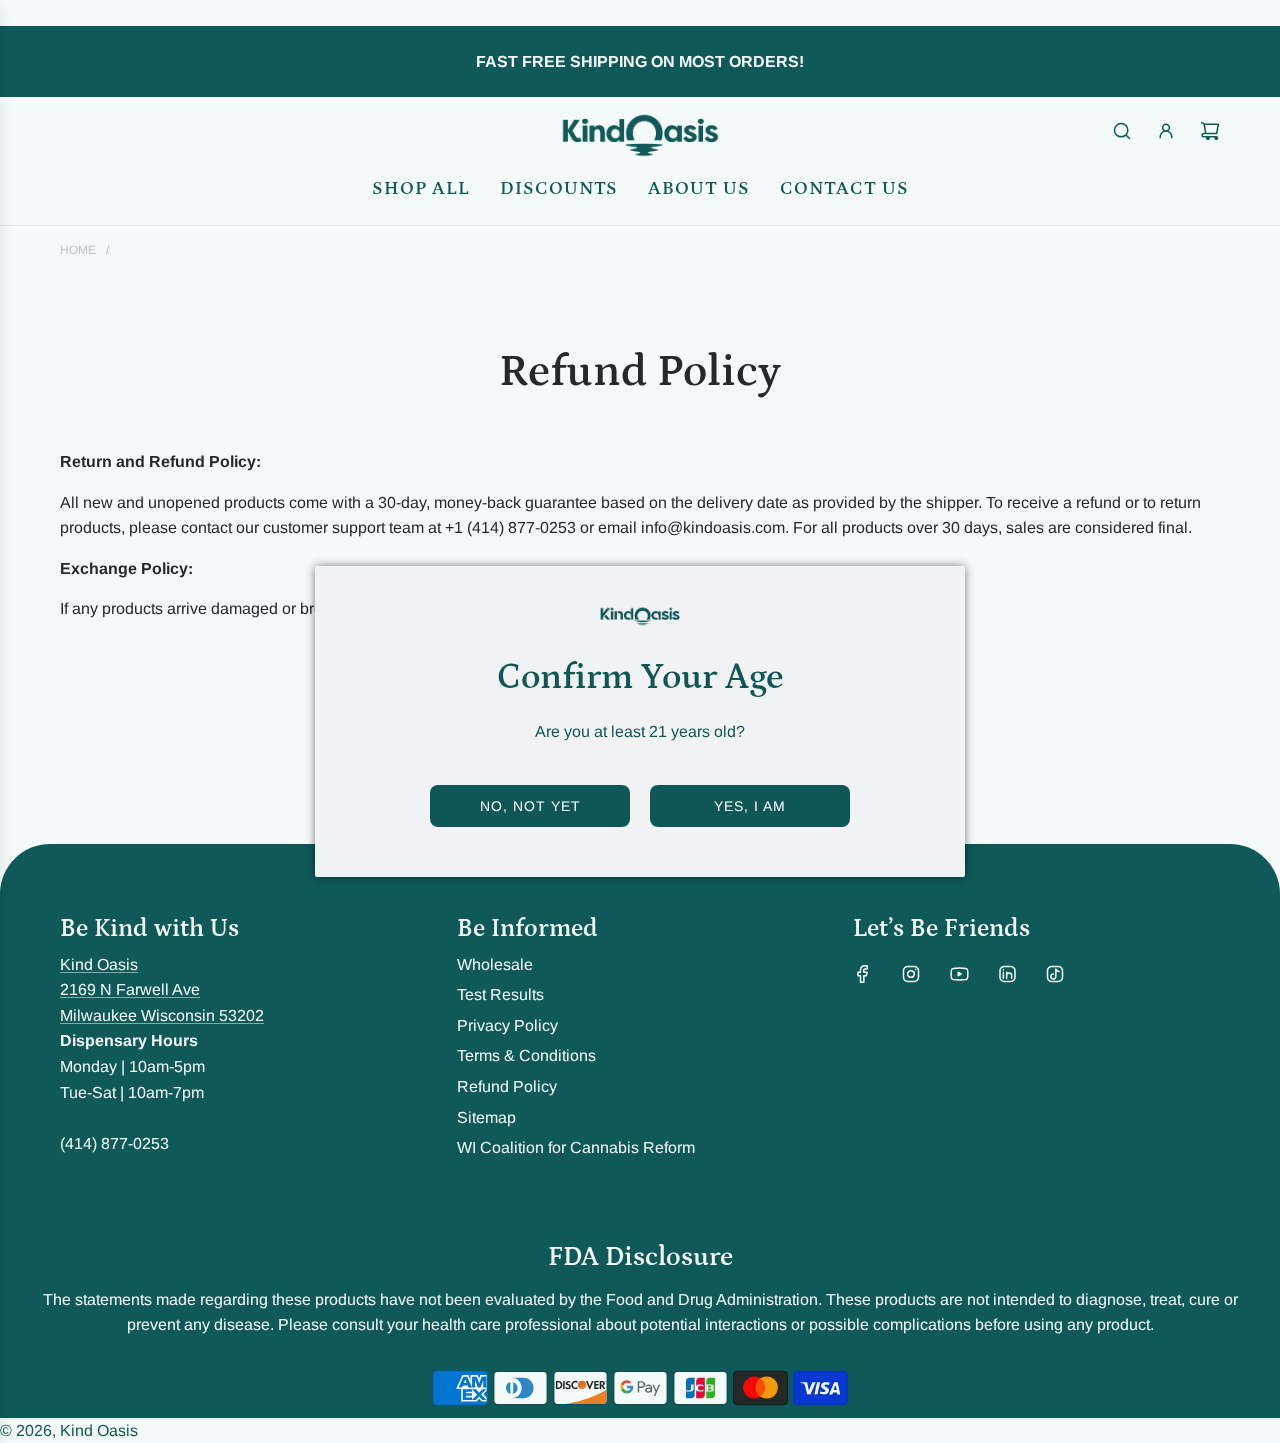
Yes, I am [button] (750, 806)
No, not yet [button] (530, 806)
